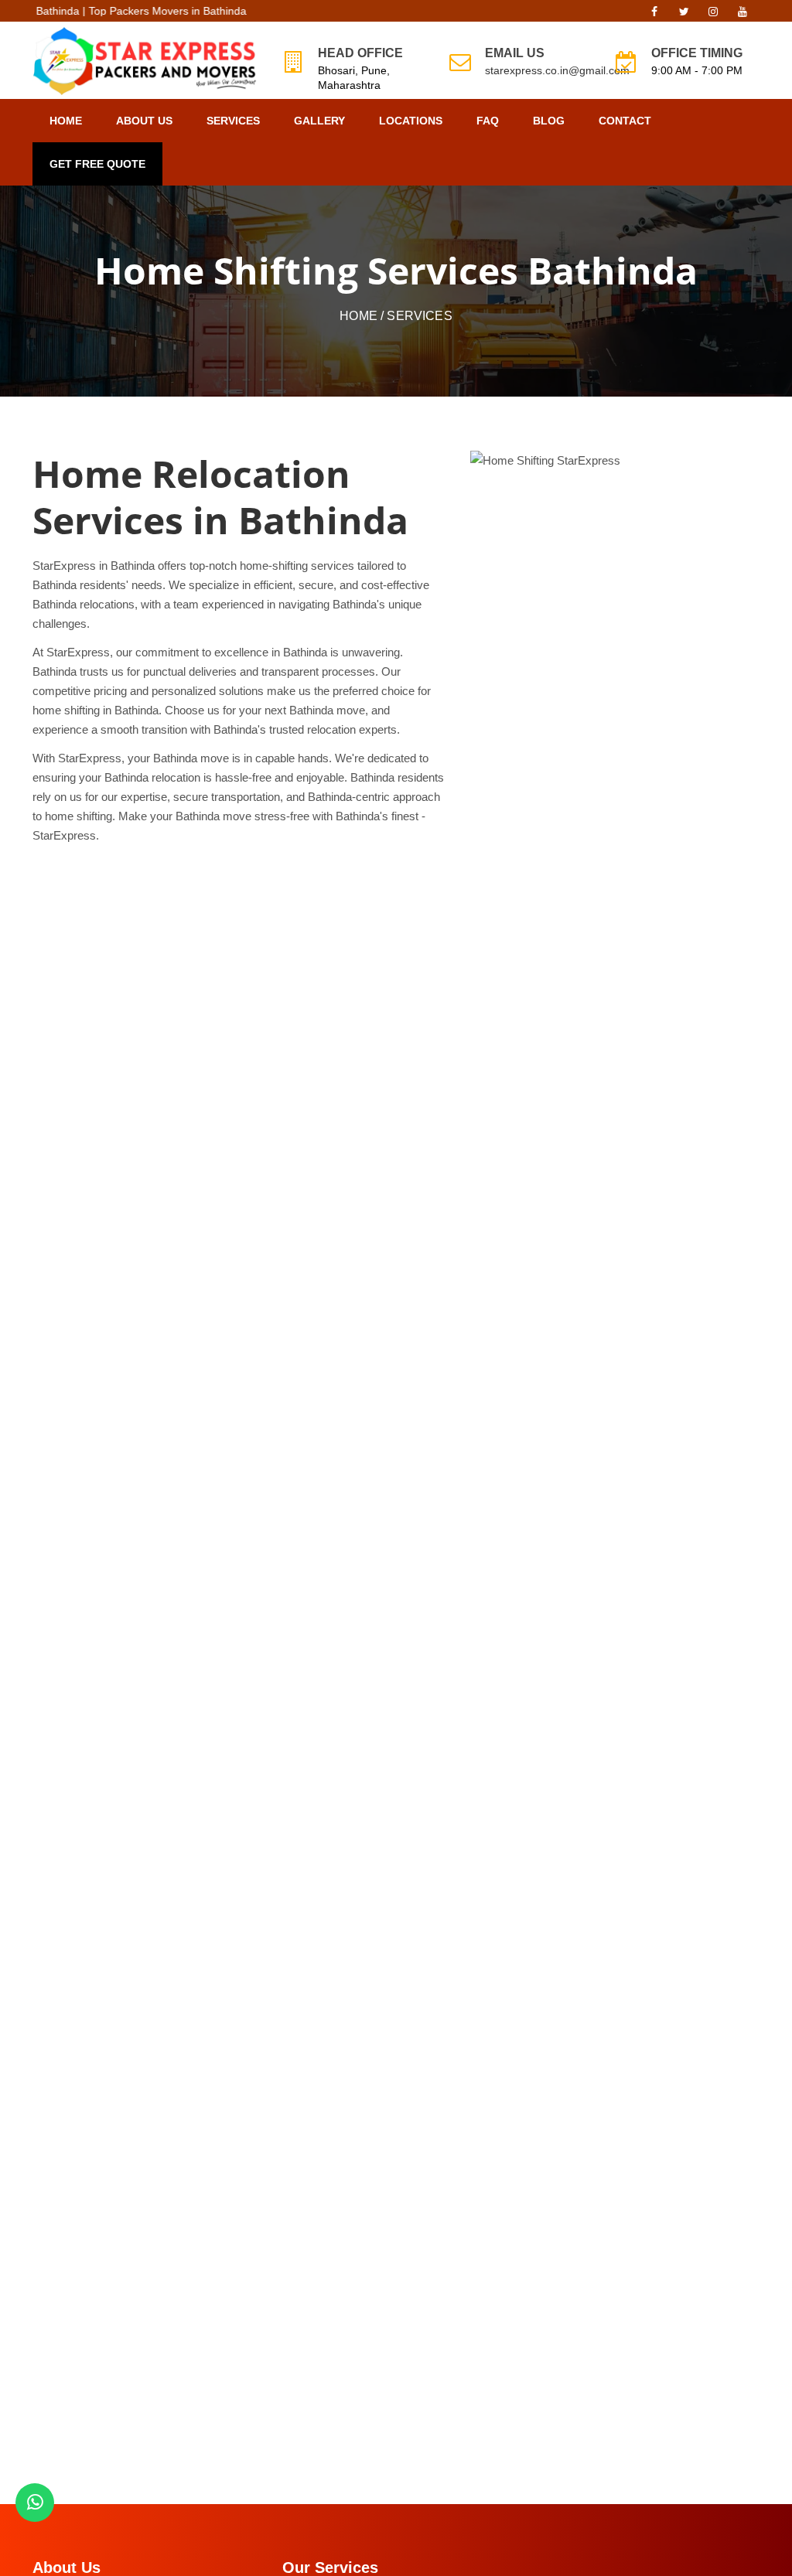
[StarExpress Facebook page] (654, 15)
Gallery (319, 121)
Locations (411, 121)
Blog (549, 121)
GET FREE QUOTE (97, 164)
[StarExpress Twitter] (684, 15)
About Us (144, 121)
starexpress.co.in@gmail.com (557, 70)
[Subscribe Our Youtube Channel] (742, 15)
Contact (625, 121)
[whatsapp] (35, 2503)
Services (233, 121)
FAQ (488, 121)
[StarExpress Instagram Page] (713, 15)
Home (66, 121)
